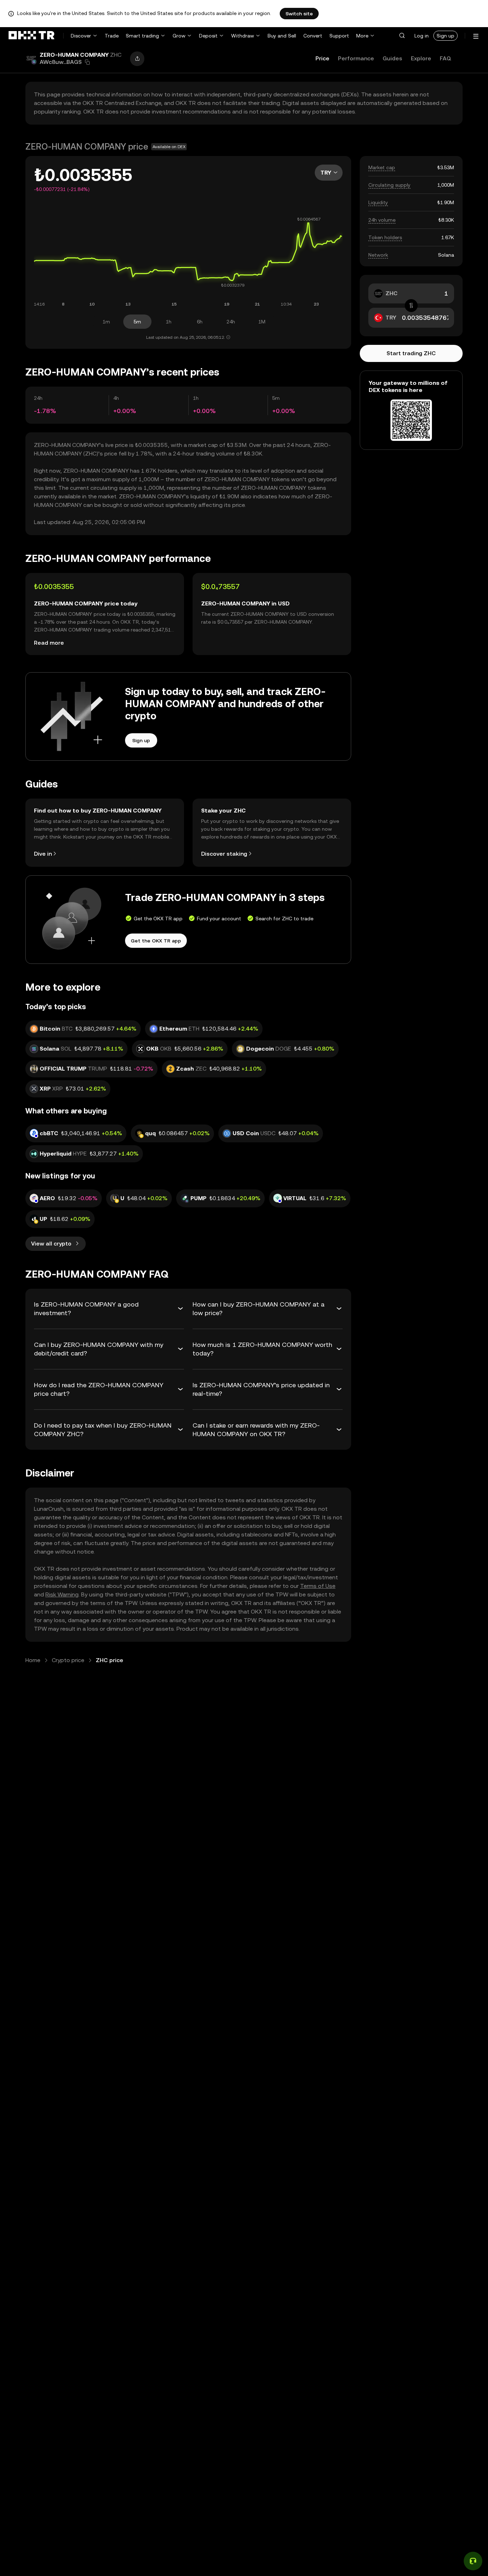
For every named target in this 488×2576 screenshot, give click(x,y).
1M (262, 322)
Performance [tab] (356, 58)
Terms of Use (318, 1586)
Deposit (208, 36)
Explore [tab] (421, 58)
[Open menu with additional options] (476, 36)
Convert (313, 36)
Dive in (43, 854)
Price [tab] (322, 58)
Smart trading (142, 36)
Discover (81, 36)
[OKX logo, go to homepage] (31, 36)
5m (137, 322)
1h (169, 322)
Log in (422, 36)
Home (33, 1660)
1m (106, 322)
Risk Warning (62, 1594)
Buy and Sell (282, 36)
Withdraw (243, 36)
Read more (49, 643)
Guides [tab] (392, 58)
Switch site (299, 14)
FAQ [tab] (445, 58)
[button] (402, 36)
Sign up (445, 36)
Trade (112, 36)
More (362, 36)
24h (231, 322)
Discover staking (224, 854)
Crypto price (68, 1660)
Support (339, 36)
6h (200, 322)
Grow (179, 36)
